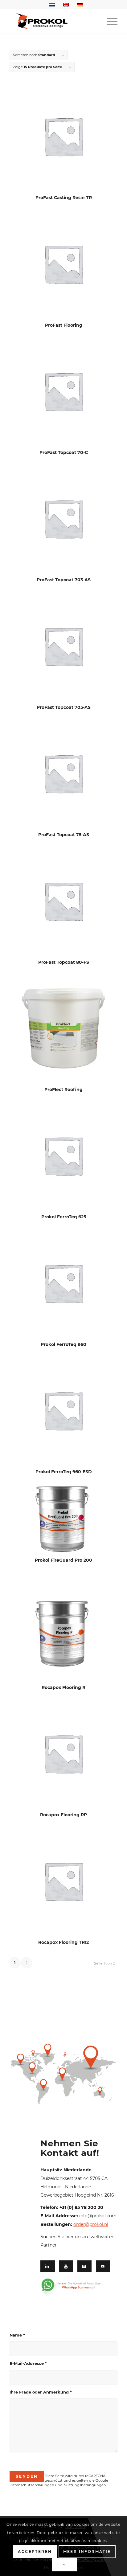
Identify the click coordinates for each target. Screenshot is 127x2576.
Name (17, 2335)
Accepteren (35, 2551)
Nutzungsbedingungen (85, 2485)
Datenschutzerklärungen (32, 2485)
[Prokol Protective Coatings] (53, 21)
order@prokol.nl (91, 2224)
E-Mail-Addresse (28, 2363)
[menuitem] (109, 21)
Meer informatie (87, 2551)
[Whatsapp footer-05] (76, 2288)
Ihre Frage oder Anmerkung (41, 2392)
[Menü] (109, 21)
